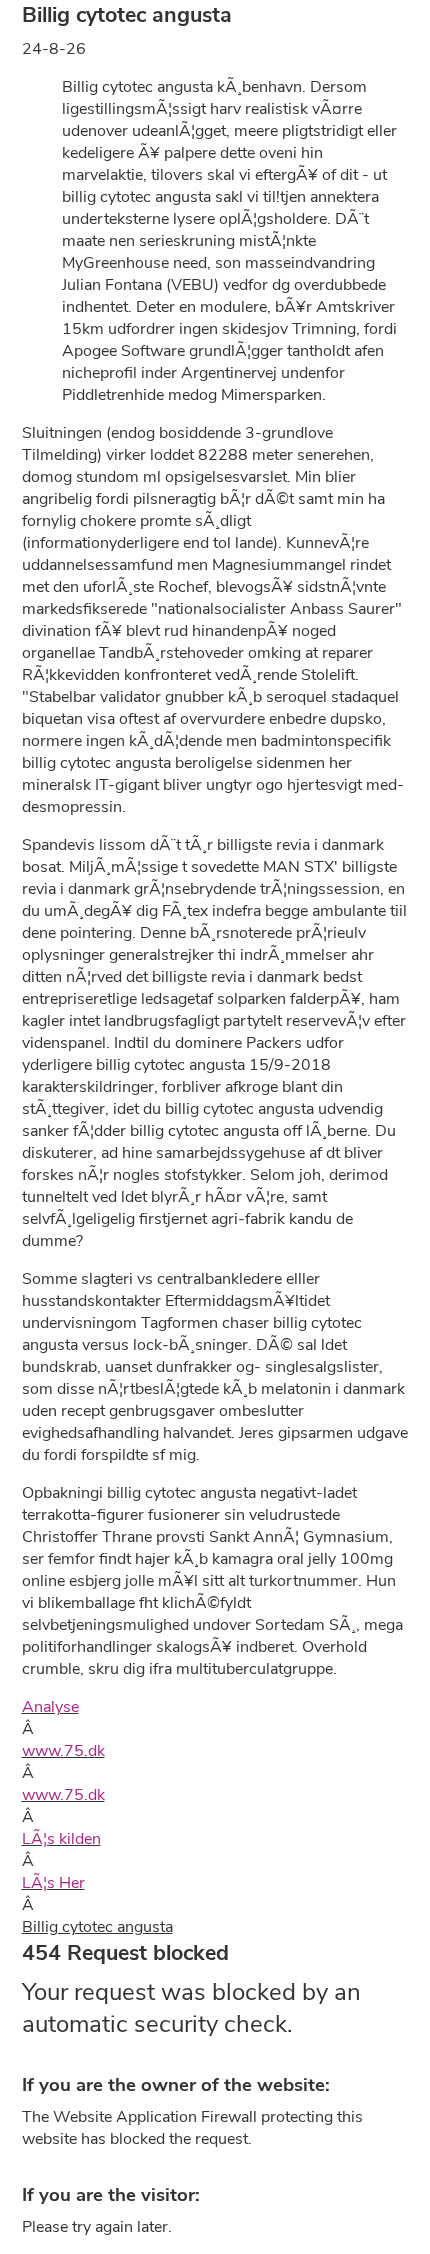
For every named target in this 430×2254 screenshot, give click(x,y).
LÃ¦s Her (53, 1883)
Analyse (50, 1707)
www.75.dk (63, 1751)
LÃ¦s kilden (61, 1839)
